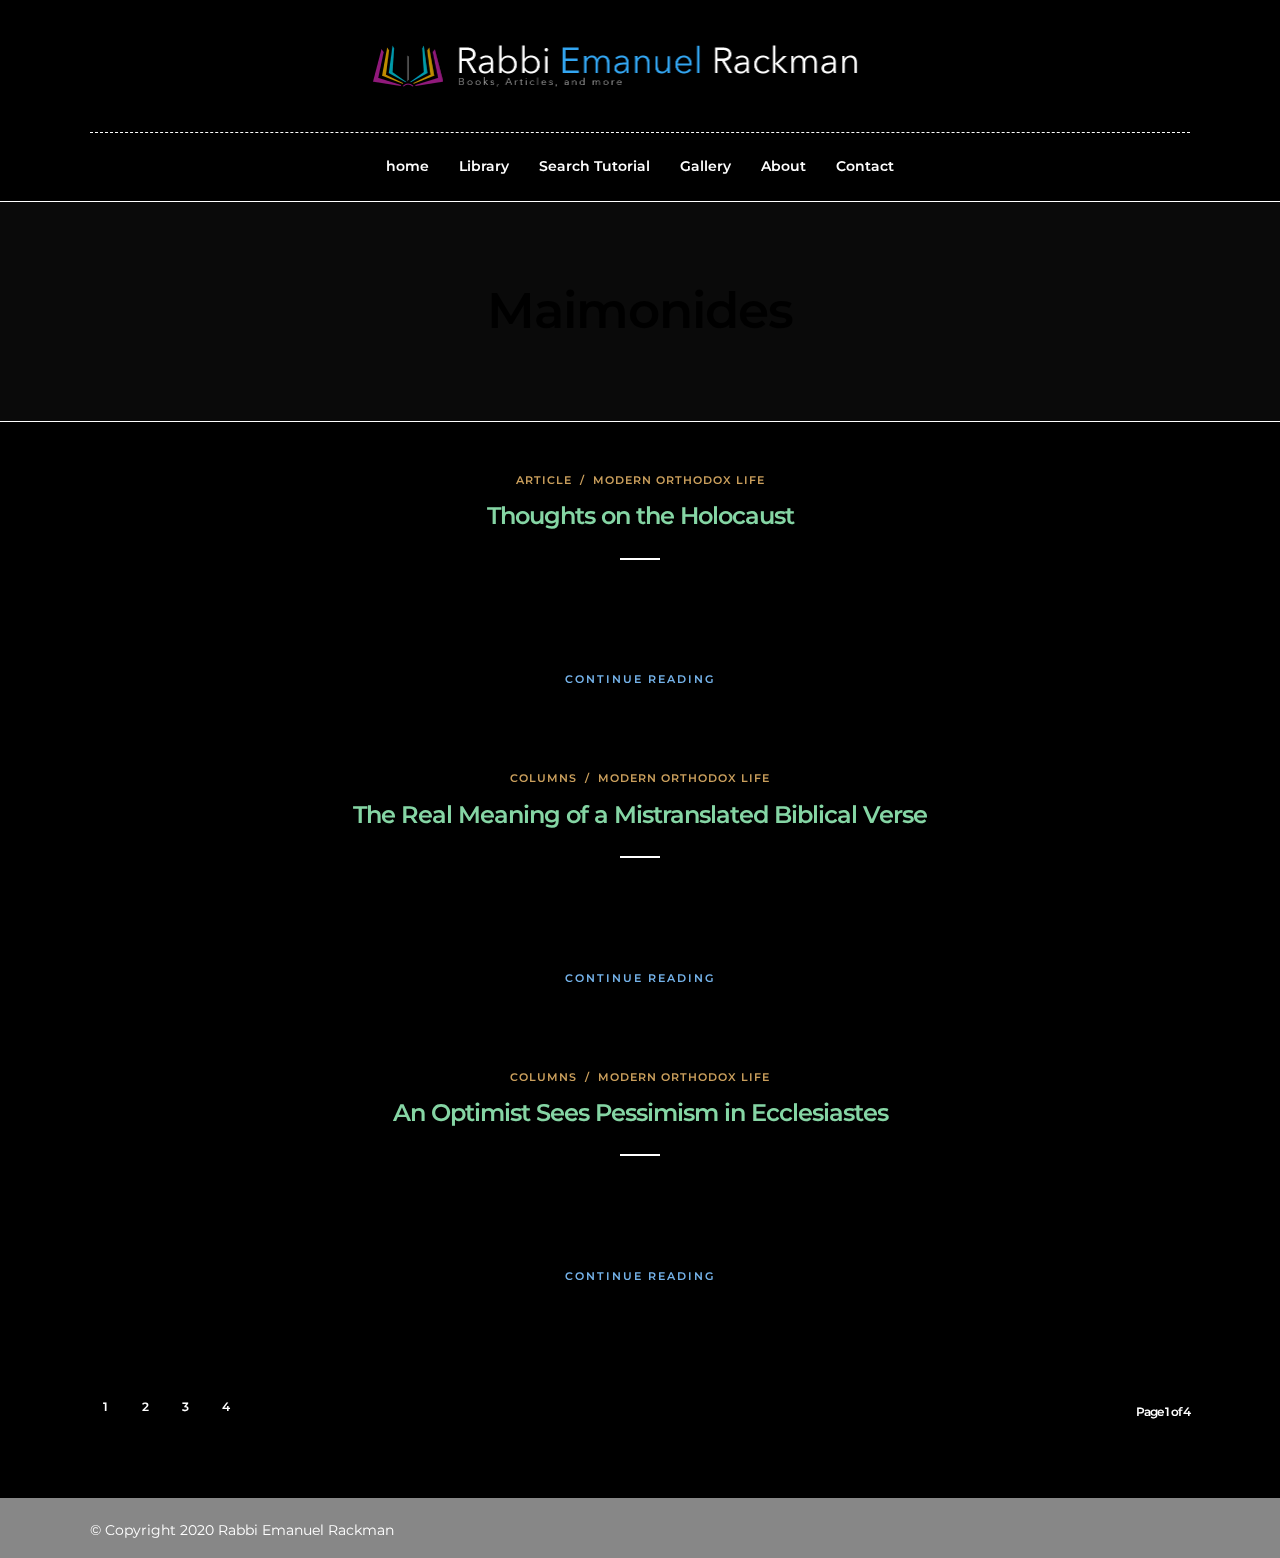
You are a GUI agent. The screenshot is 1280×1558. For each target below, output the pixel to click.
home (407, 166)
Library (484, 166)
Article (544, 480)
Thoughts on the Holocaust (640, 515)
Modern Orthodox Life (679, 480)
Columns (543, 778)
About (783, 166)
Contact (865, 166)
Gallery (705, 166)
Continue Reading (640, 679)
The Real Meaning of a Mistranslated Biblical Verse (640, 814)
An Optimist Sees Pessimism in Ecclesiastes (640, 1112)
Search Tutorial (594, 166)
